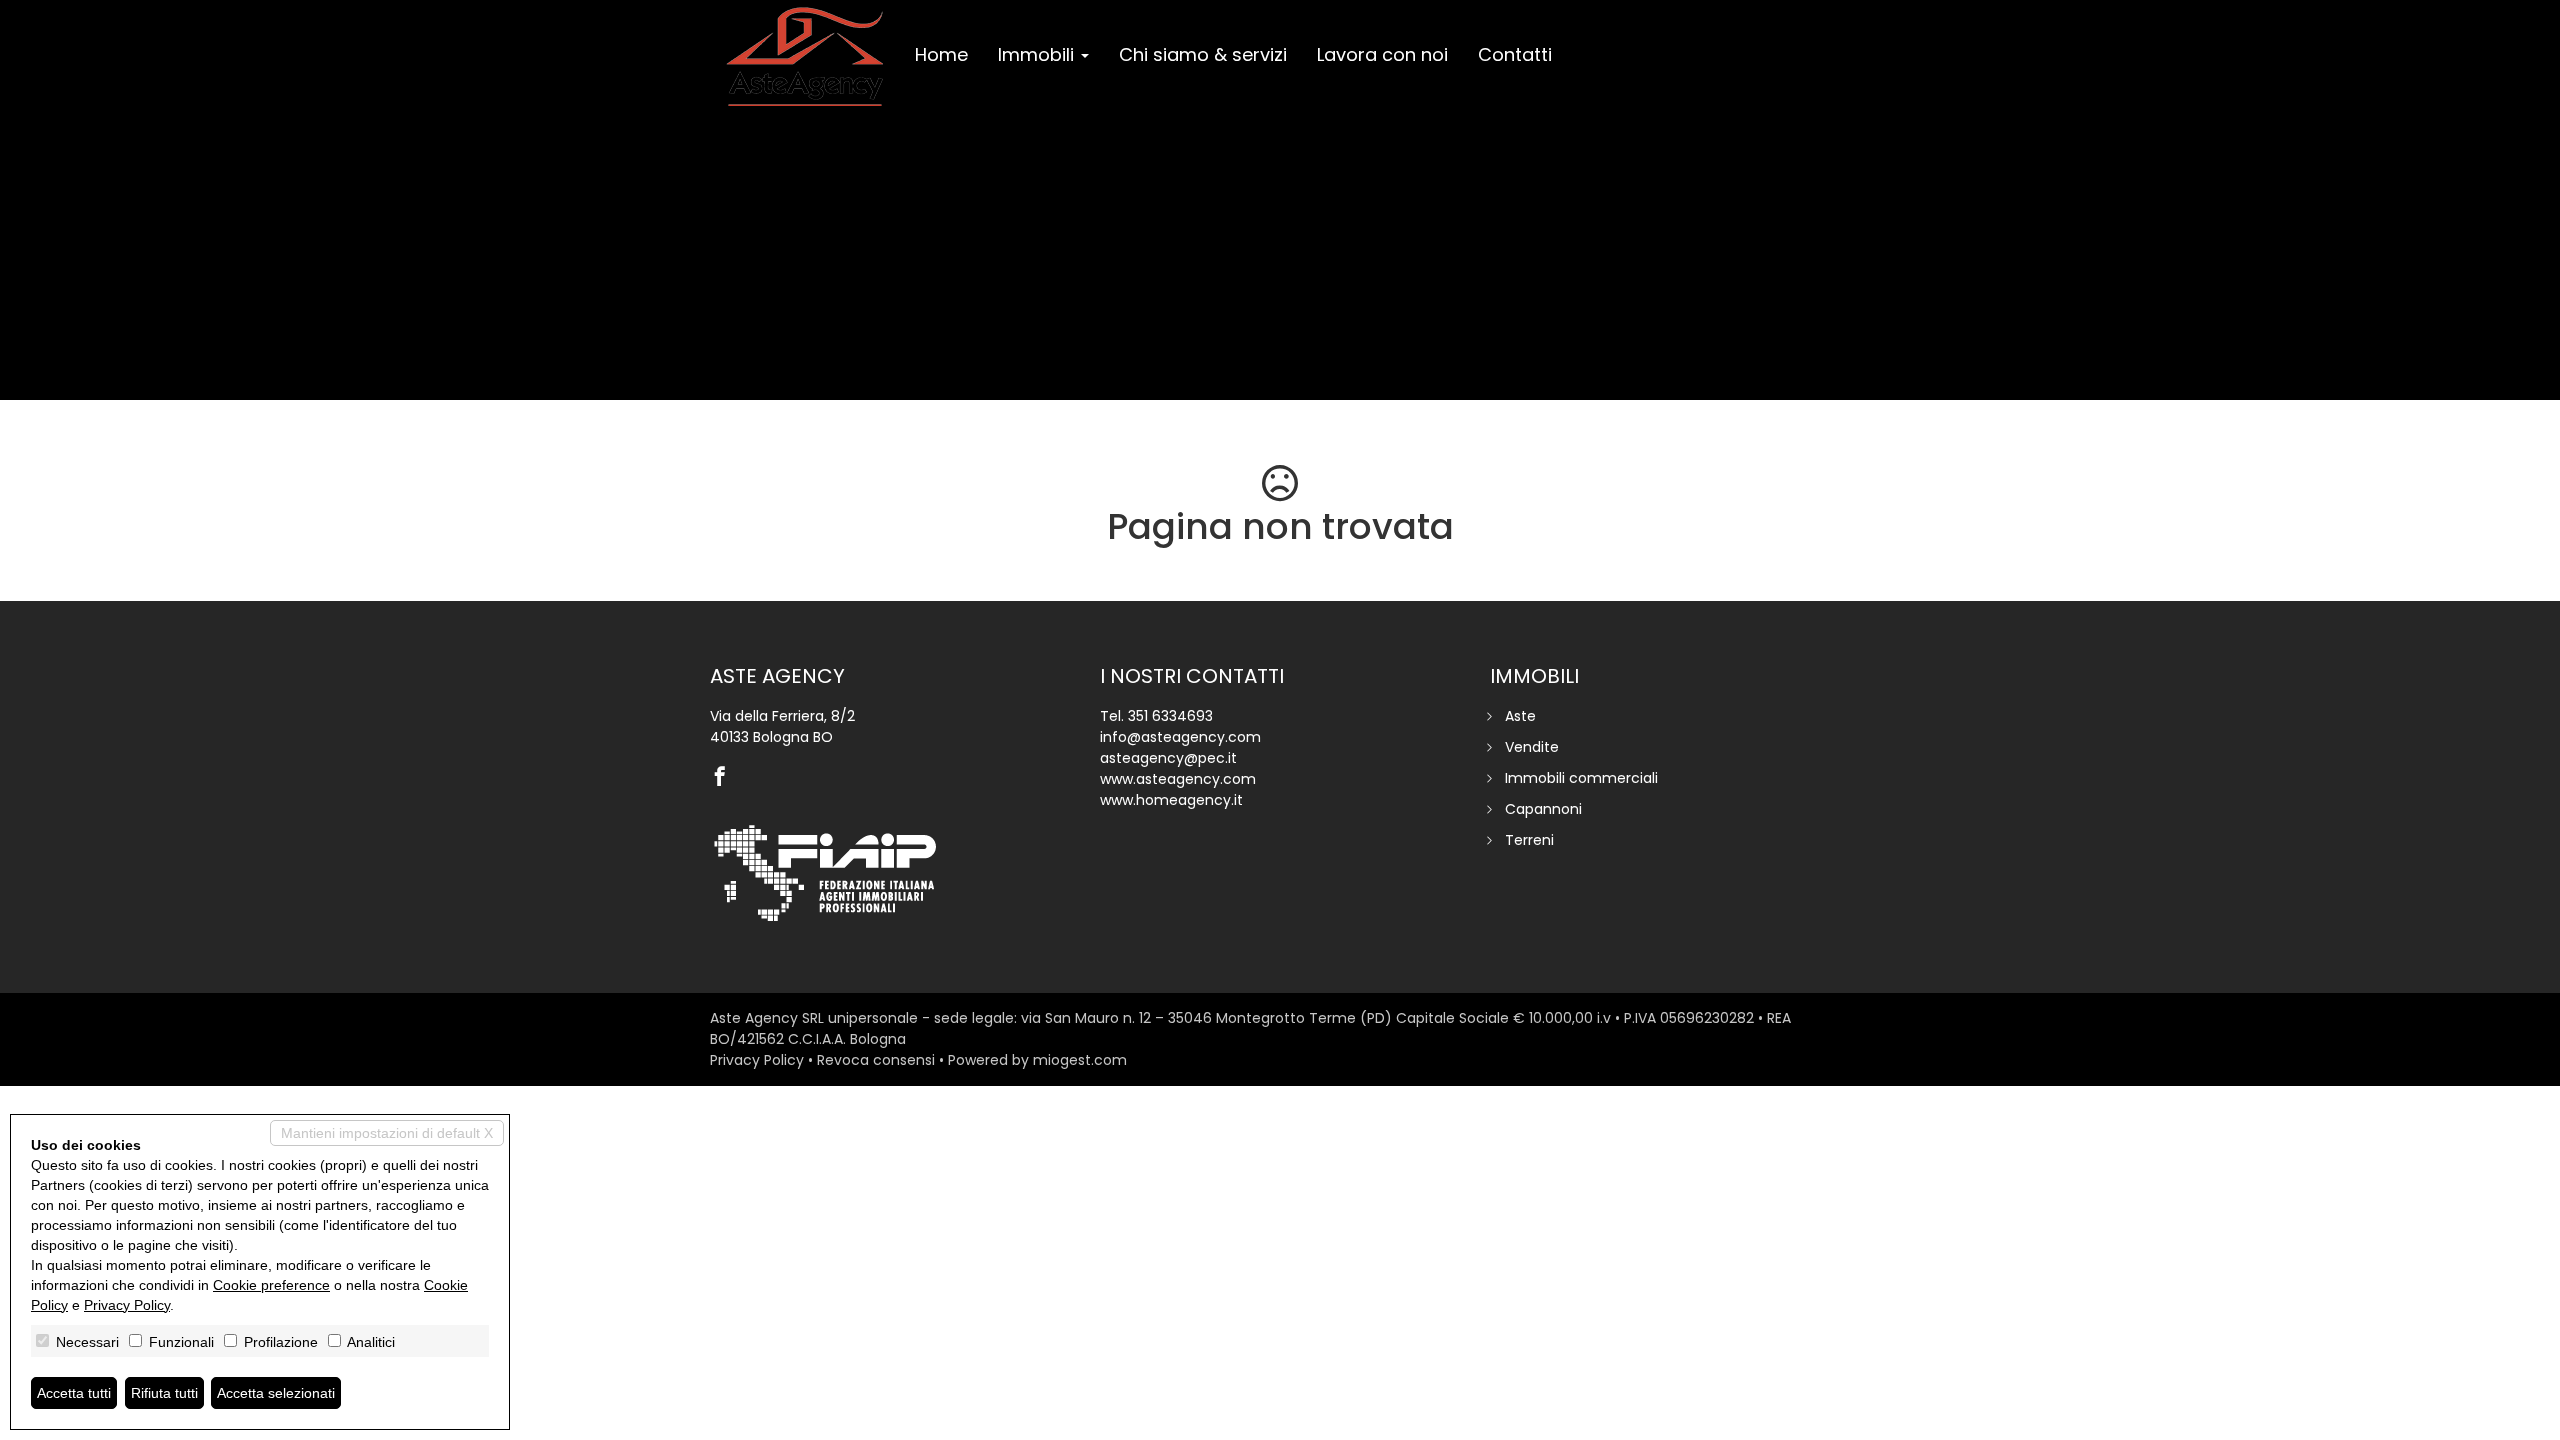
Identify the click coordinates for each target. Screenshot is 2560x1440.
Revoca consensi (876, 1060)
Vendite (1532, 747)
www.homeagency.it (1171, 800)
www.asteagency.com (1178, 779)
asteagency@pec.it (1168, 758)
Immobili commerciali (1581, 778)
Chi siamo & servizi (1203, 54)
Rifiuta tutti (164, 1393)
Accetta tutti (74, 1393)
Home (941, 54)
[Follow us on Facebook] (725, 778)
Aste (1520, 716)
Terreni (1529, 840)
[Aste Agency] (805, 57)
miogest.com (1080, 1060)
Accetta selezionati (276, 1393)
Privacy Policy (757, 1060)
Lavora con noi (1382, 54)
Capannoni (1543, 809)
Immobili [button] (1038, 54)
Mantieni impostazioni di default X (387, 1133)
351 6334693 (1170, 716)
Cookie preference (271, 1285)
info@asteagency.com (1180, 737)
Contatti (1515, 54)
